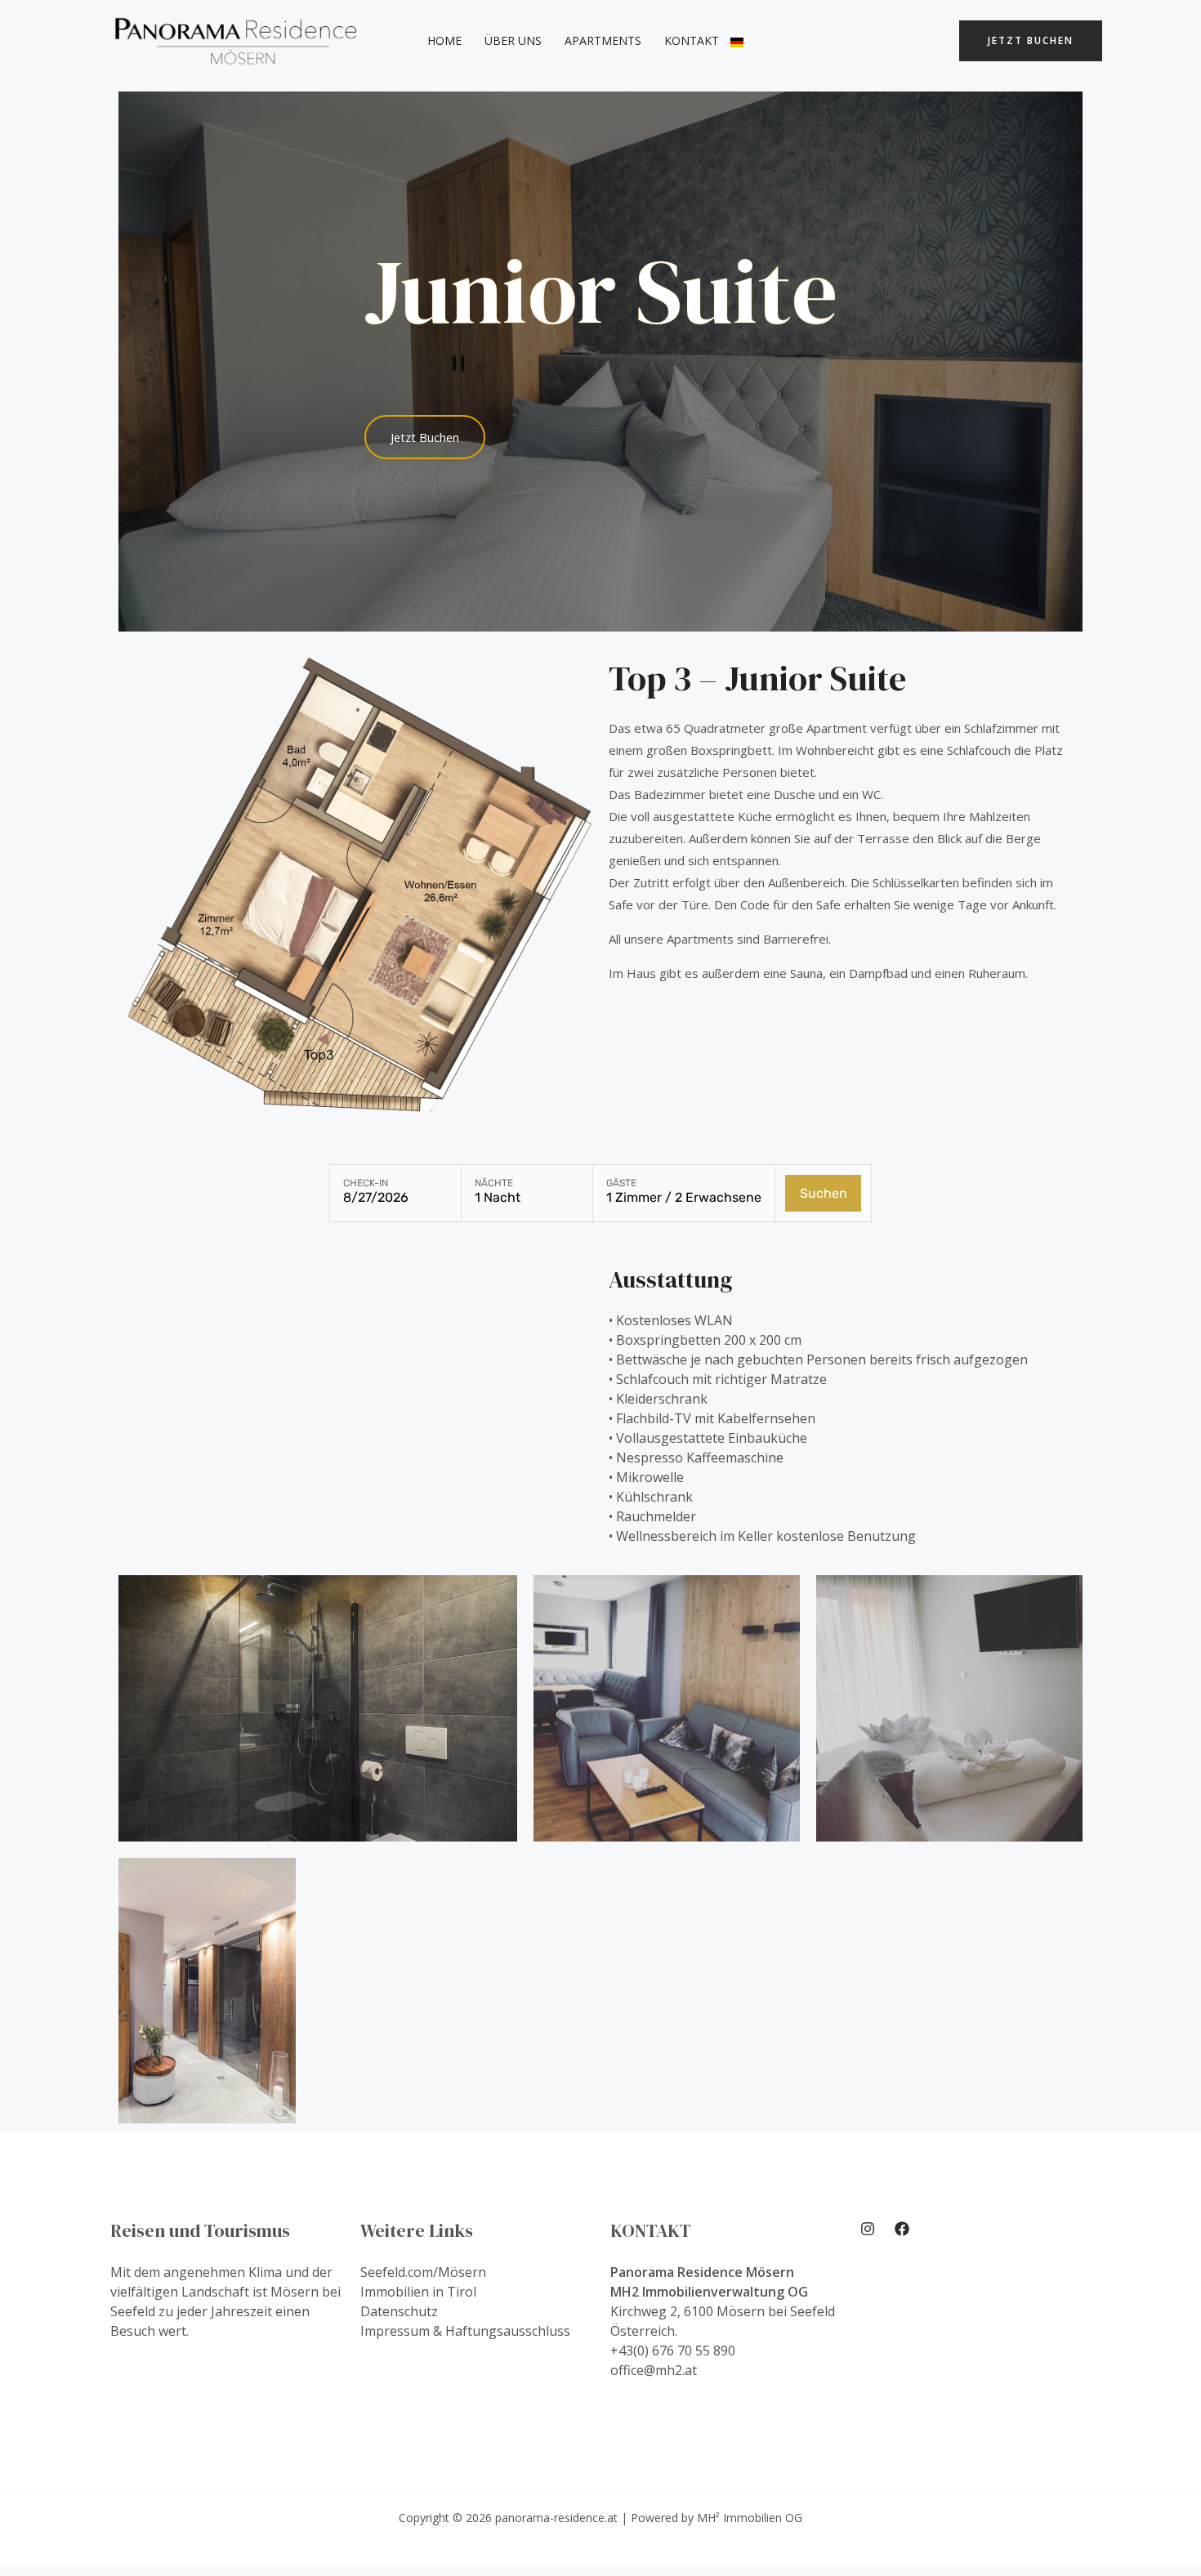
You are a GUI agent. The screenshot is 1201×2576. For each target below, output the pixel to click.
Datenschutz (399, 2311)
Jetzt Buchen (1031, 40)
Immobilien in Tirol (418, 2292)
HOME (444, 40)
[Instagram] (868, 2229)
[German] (737, 41)
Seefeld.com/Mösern (423, 2272)
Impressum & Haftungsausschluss (465, 2331)
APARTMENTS (603, 40)
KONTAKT (692, 40)
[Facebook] (902, 2229)
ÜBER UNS (513, 40)
